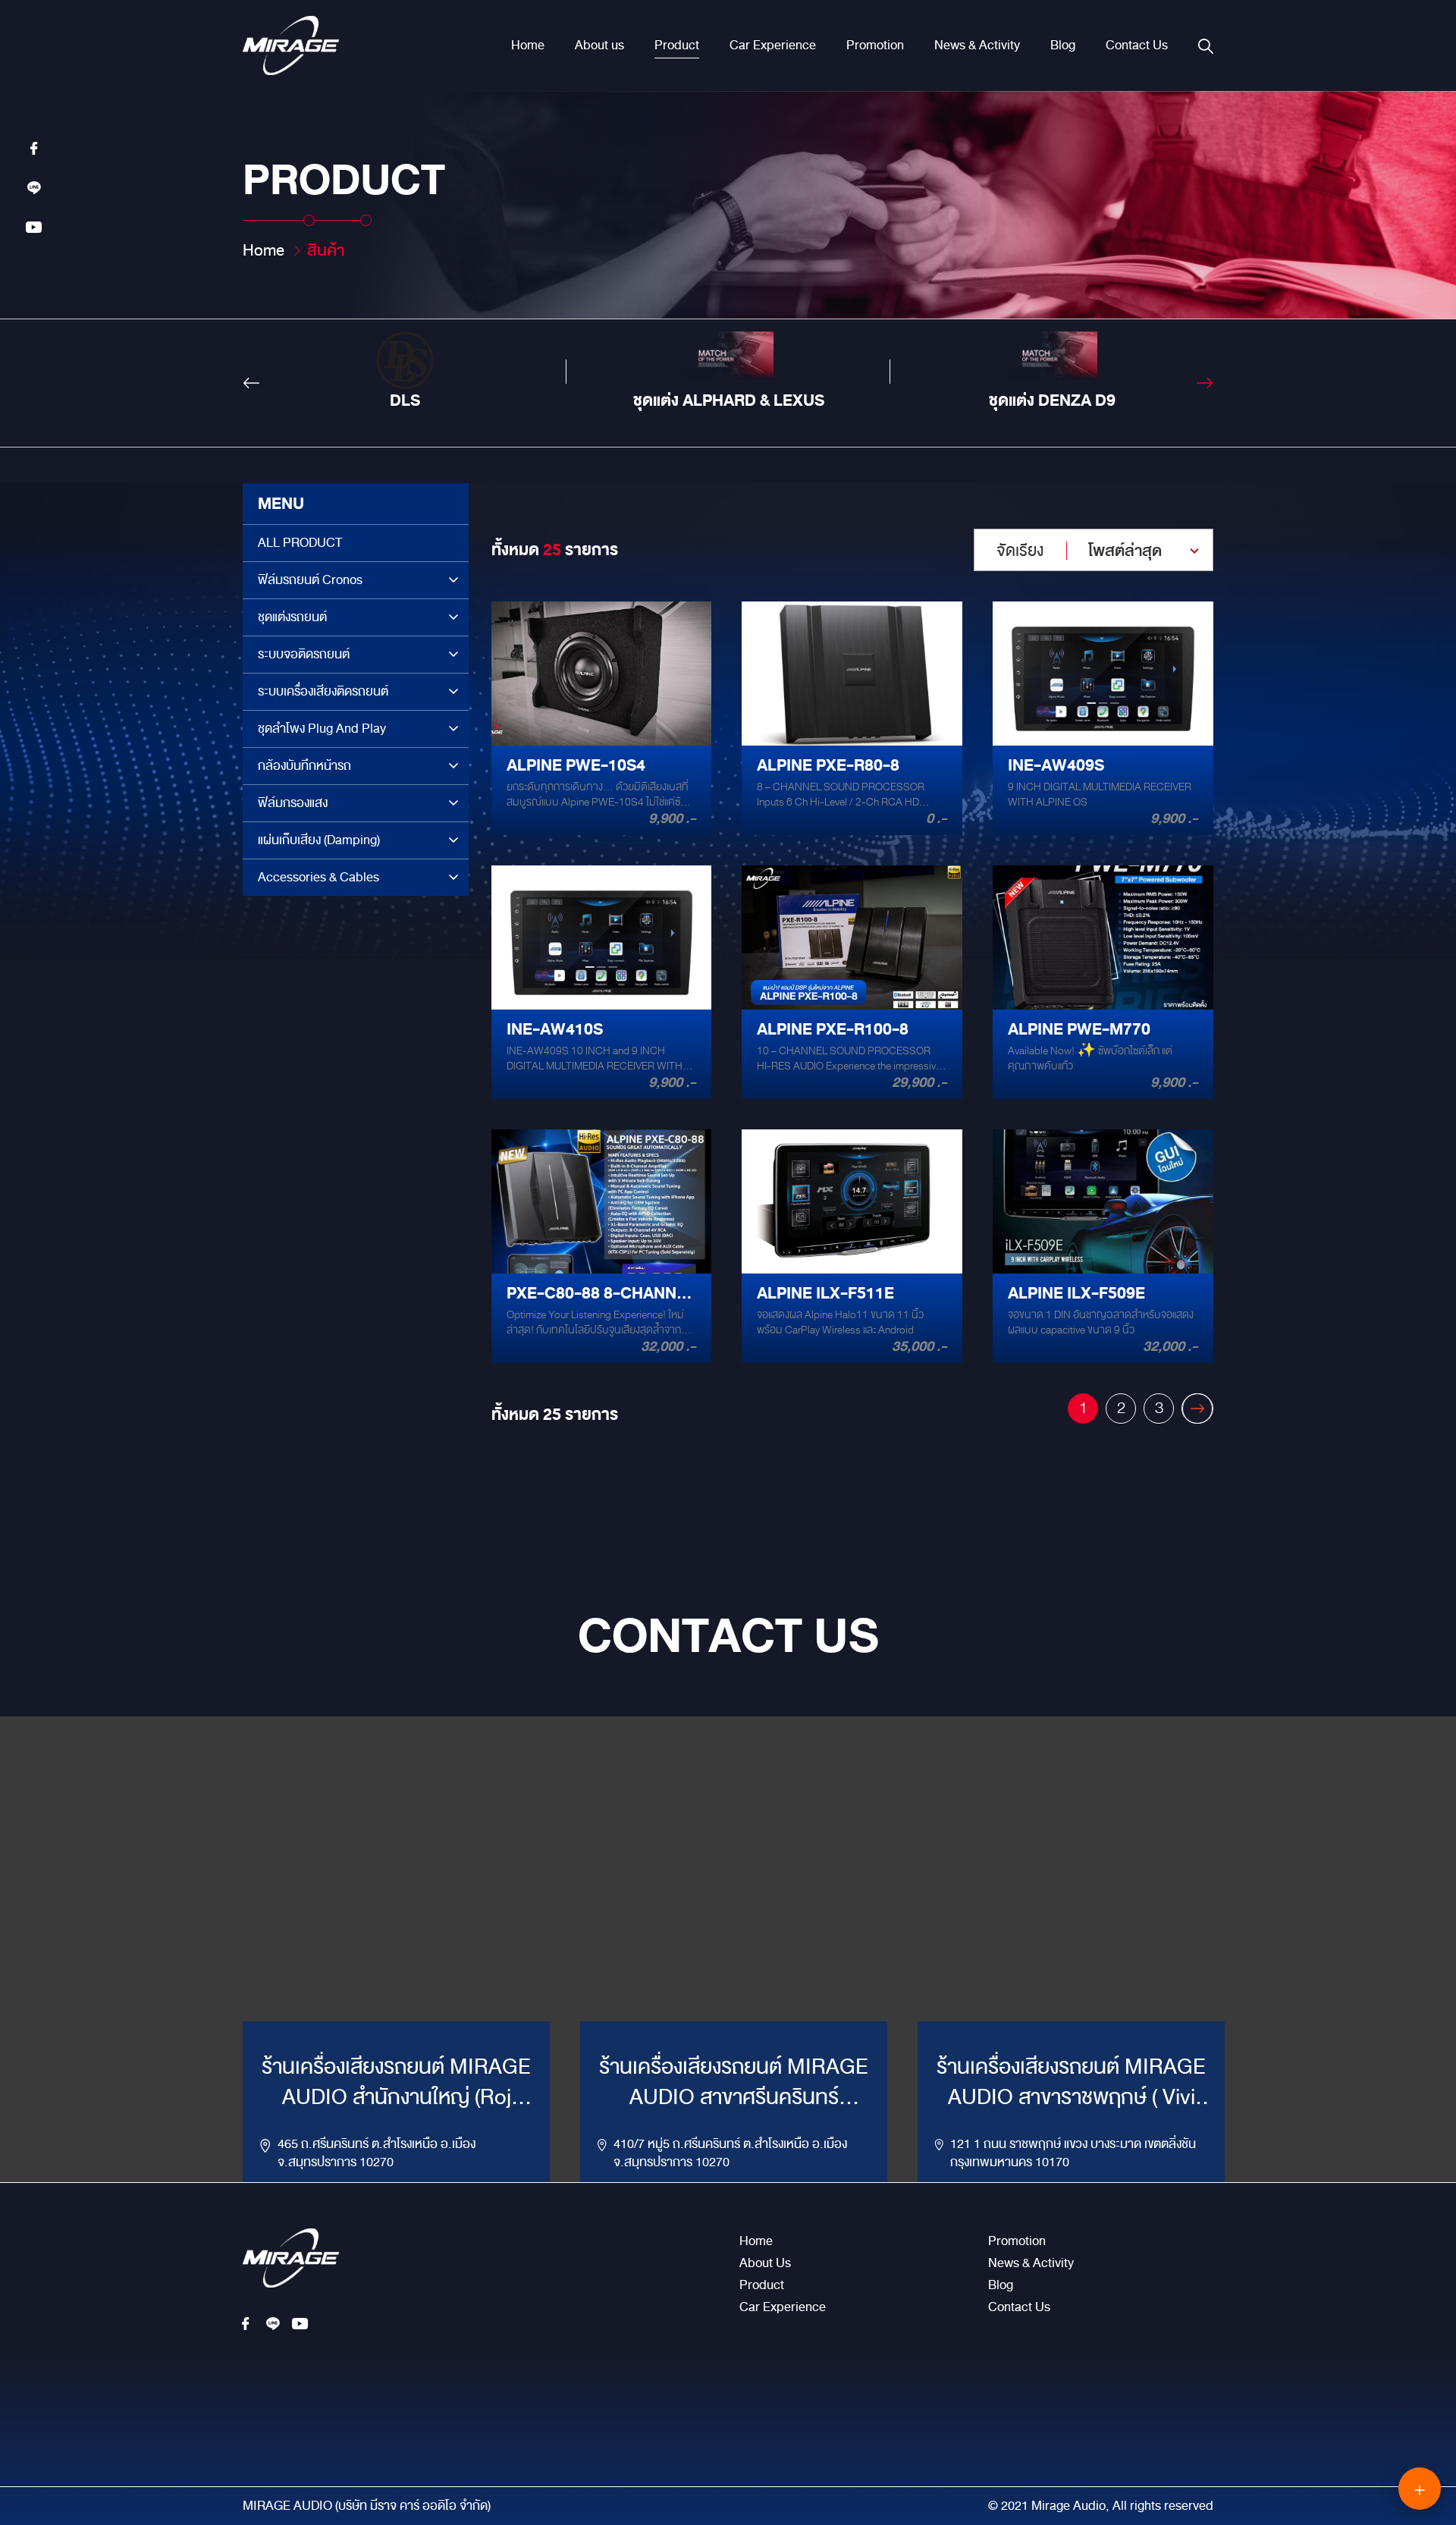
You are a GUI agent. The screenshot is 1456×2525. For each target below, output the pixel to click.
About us (599, 46)
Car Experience (773, 46)
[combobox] (1094, 550)
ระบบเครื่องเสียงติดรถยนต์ (323, 691)
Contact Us (1137, 46)
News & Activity (977, 46)
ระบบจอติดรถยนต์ (304, 654)
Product (677, 46)
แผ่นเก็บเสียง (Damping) (319, 840)
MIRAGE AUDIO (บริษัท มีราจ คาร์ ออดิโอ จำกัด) (367, 2506)
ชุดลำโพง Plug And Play (322, 729)
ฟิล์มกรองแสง (293, 803)
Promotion (875, 46)
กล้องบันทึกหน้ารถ (304, 766)
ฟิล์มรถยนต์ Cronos (310, 580)
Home (528, 46)
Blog (1063, 46)
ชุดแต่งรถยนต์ (292, 617)
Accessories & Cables (318, 877)
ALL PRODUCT (300, 543)
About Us (765, 2263)
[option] (405, 372)
